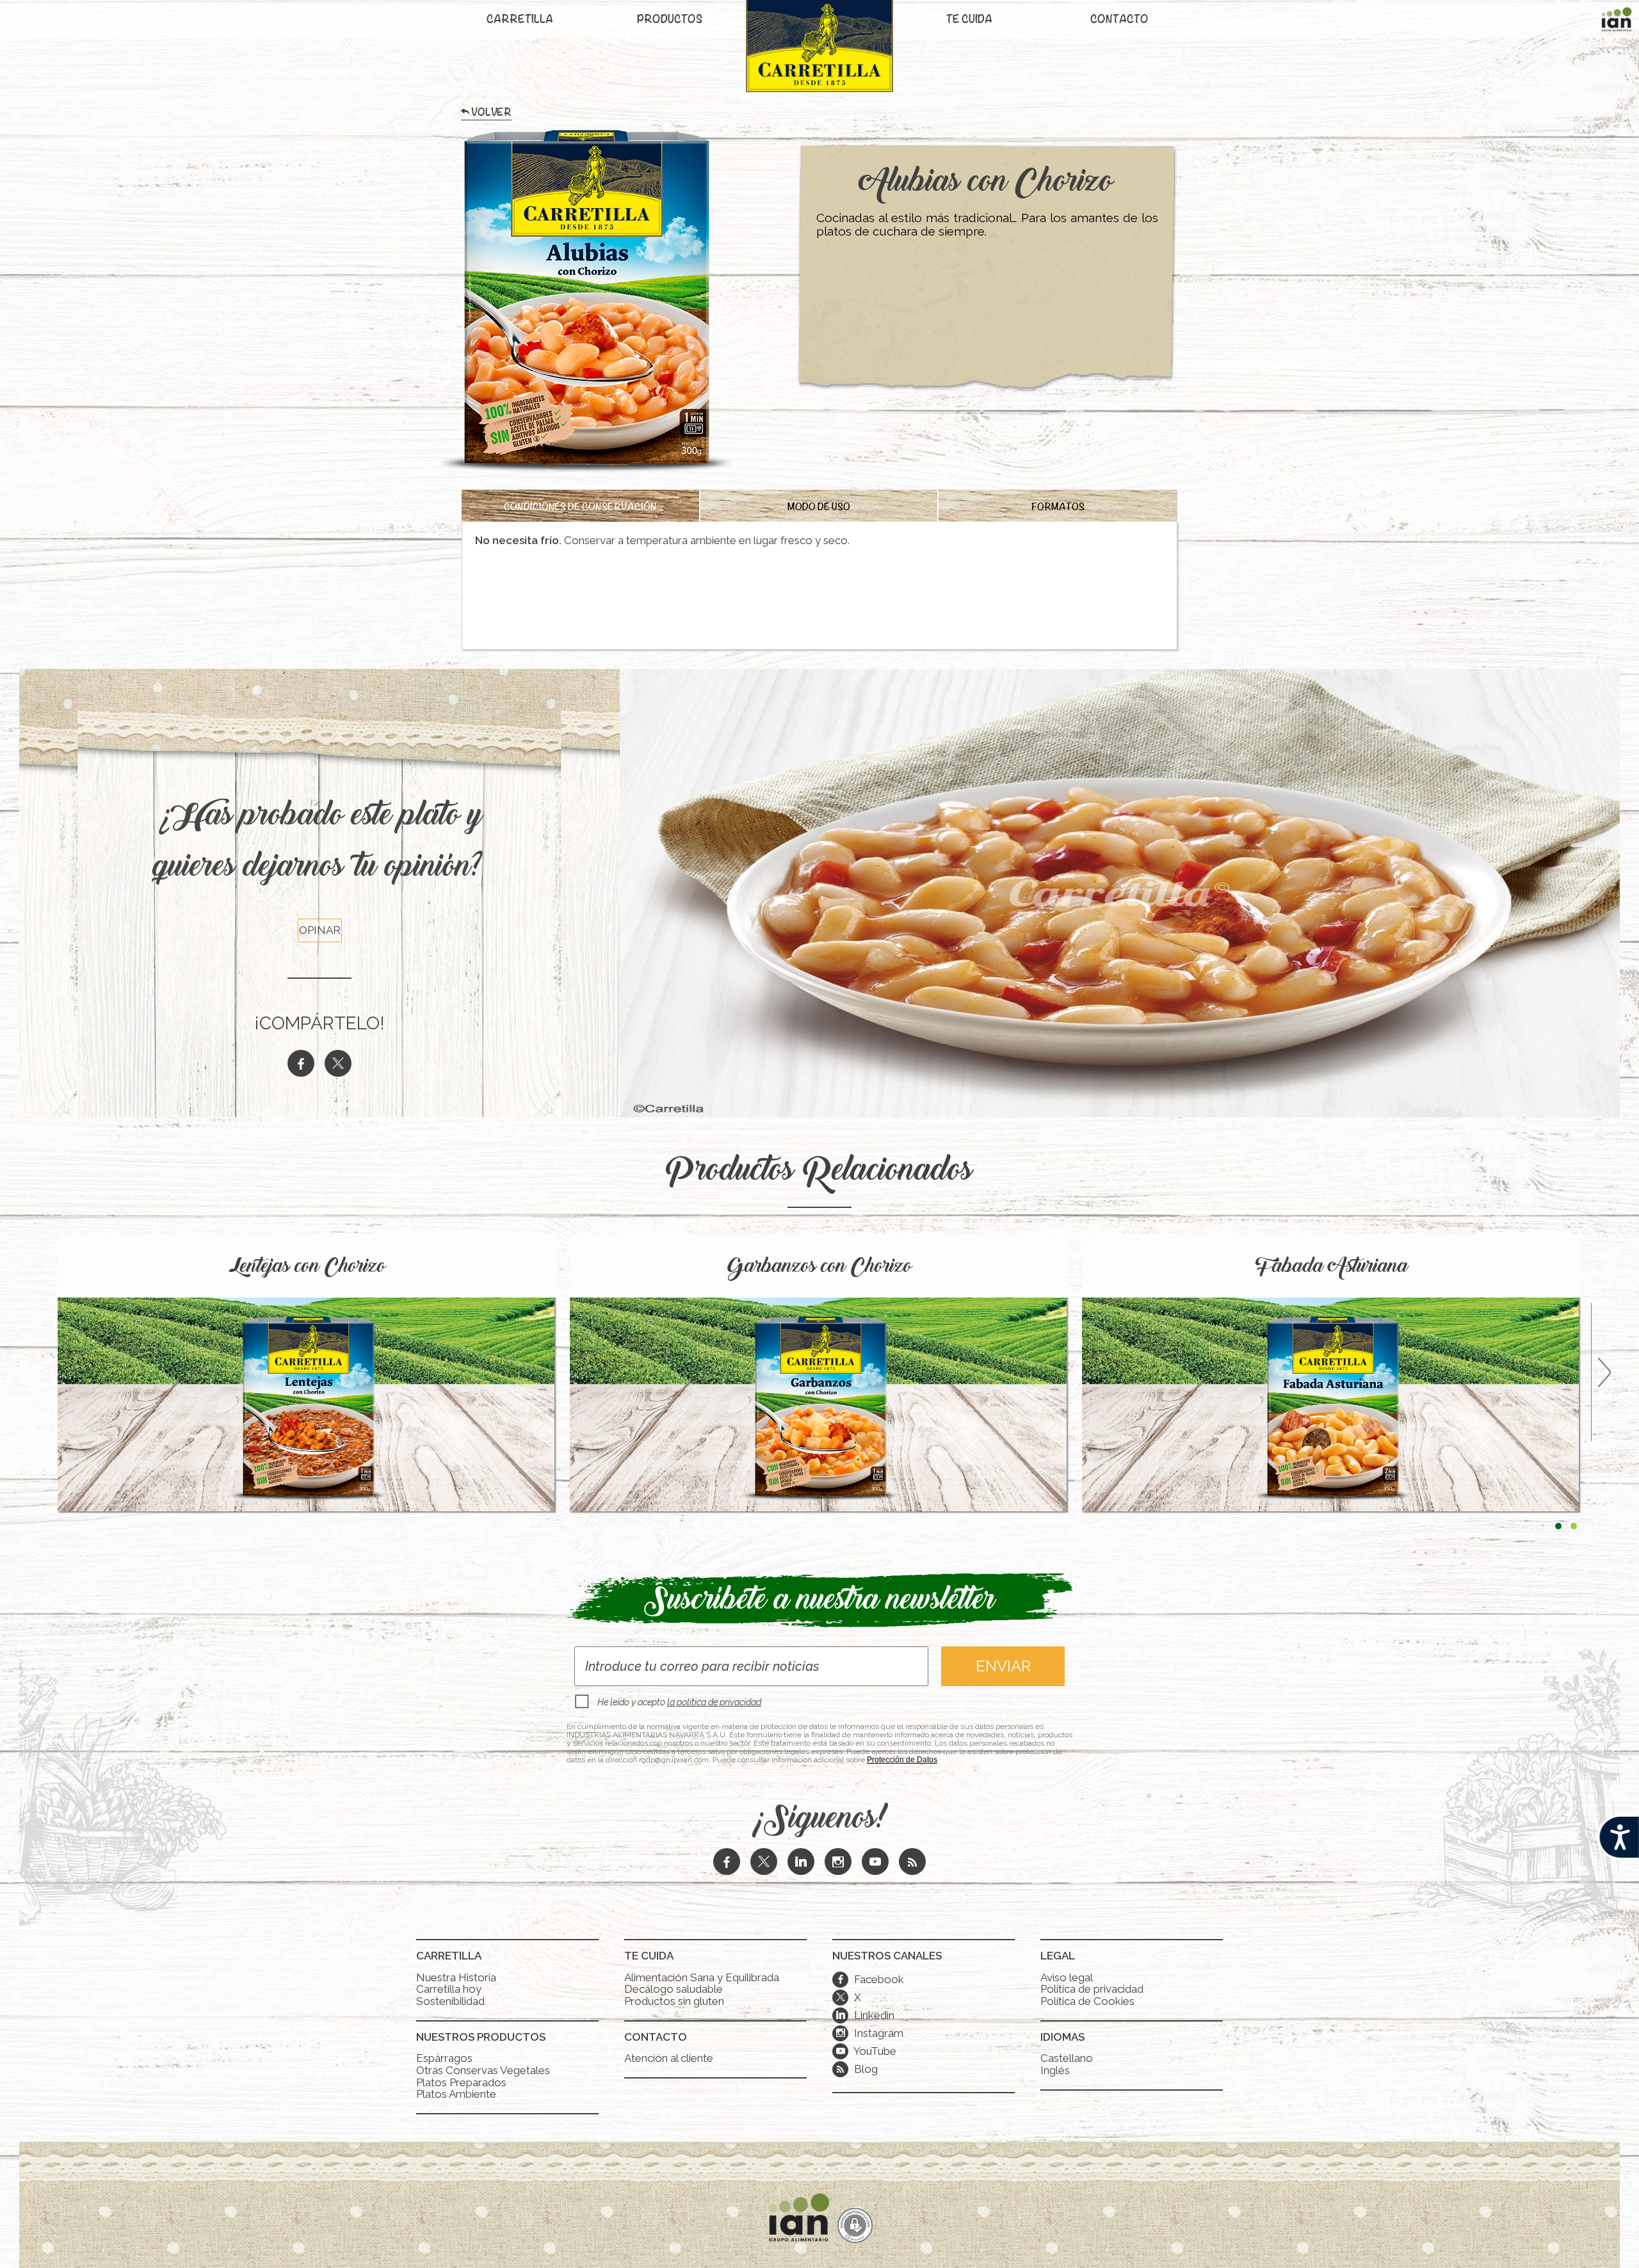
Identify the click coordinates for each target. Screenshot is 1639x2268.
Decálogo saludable (674, 1989)
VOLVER (491, 115)
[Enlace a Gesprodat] (855, 2227)
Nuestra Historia (456, 1977)
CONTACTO (1119, 20)
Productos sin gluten (674, 2001)
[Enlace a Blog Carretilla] (912, 1863)
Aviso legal (1067, 1977)
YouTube (866, 2051)
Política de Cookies (1087, 2001)
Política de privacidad (1092, 1989)
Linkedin (865, 2015)
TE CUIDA (969, 20)
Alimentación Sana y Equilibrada (702, 1977)
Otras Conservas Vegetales (483, 2070)
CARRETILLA (520, 20)
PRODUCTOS (670, 20)
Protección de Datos (902, 1760)
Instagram (870, 2033)
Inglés (1055, 2070)
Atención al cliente (669, 2058)
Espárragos (444, 2058)
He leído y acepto (679, 1702)
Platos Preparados (461, 2082)
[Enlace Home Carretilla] (819, 53)
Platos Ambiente (456, 2094)
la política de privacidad (714, 1702)
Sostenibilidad (450, 2001)
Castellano (1067, 2058)
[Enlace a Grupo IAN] (1617, 22)
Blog (865, 2069)
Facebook (870, 1979)
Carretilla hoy (449, 1989)
